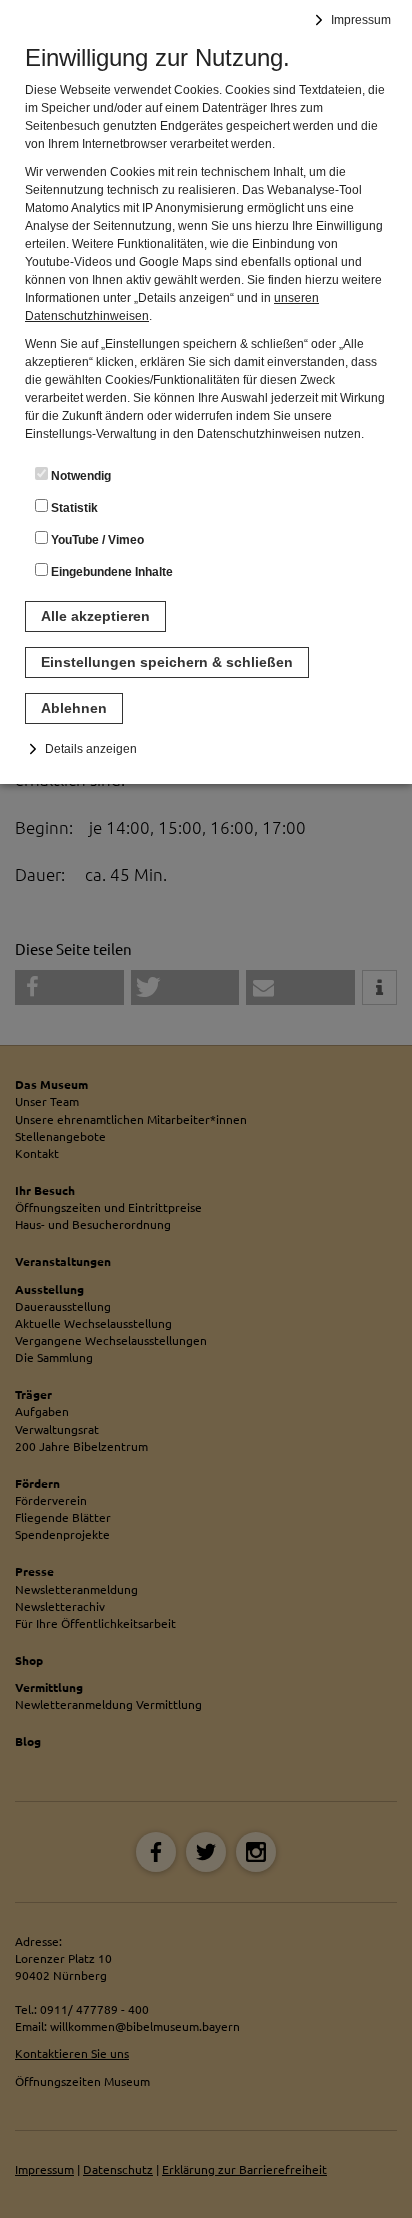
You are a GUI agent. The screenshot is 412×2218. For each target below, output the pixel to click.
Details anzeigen (91, 749)
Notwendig (79, 476)
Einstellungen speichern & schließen (167, 662)
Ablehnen (74, 708)
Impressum (361, 20)
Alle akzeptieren (95, 616)
